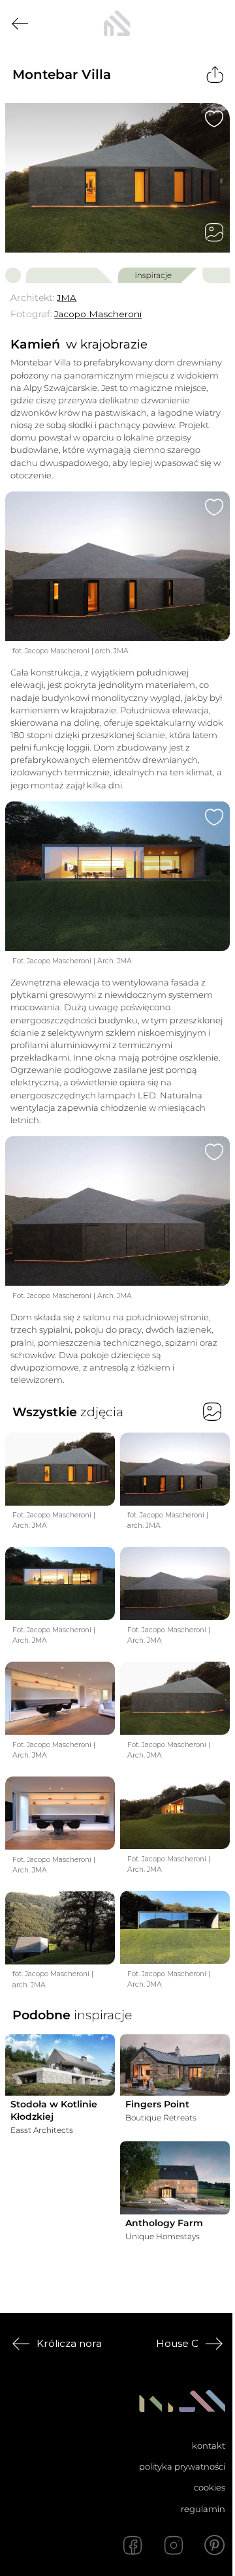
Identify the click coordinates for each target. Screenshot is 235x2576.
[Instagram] (174, 2545)
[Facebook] (133, 2545)
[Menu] (215, 23)
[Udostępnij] (215, 75)
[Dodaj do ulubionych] (214, 119)
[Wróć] (20, 24)
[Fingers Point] (175, 2065)
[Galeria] (214, 232)
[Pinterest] (215, 2545)
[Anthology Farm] (175, 2178)
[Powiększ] (117, 178)
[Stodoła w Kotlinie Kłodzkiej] (60, 2065)
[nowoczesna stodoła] (117, 23)
